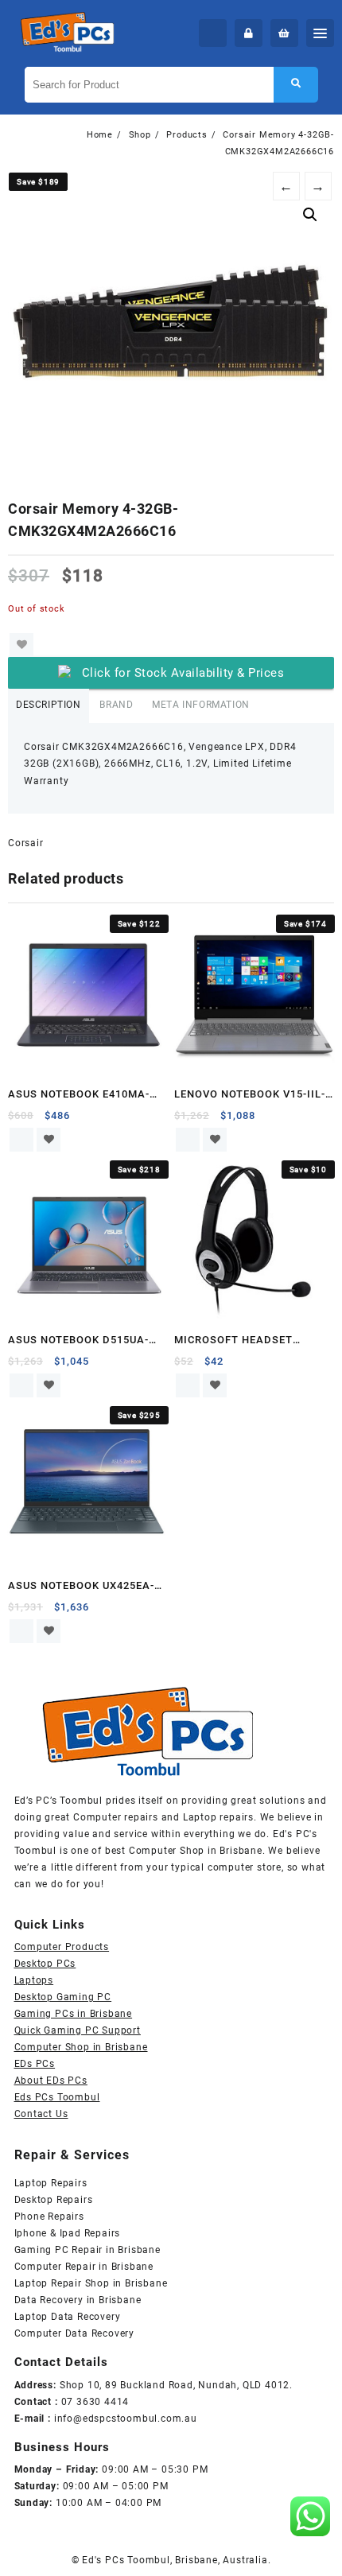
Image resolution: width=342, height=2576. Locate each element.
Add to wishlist (21, 645)
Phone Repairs (49, 2217)
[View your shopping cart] (284, 33)
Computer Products (62, 1947)
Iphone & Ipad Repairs (68, 2233)
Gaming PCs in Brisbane (74, 2014)
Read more (21, 1140)
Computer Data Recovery (75, 2333)
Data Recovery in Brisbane (78, 2300)
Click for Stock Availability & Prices (183, 673)
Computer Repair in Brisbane (84, 2267)
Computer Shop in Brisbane (81, 2047)
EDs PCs (35, 2064)
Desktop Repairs (54, 2200)
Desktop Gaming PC (63, 1997)
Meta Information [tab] (201, 705)
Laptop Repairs (51, 2183)
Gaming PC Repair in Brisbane (87, 2250)
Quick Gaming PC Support (78, 2030)
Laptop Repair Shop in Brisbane (91, 2283)
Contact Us (41, 2114)
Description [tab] (49, 705)
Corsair (26, 843)
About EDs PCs (51, 2081)
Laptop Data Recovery (68, 2317)
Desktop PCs (45, 1964)
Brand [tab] (116, 705)
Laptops (34, 1980)
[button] (310, 215)
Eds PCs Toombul (57, 2097)
